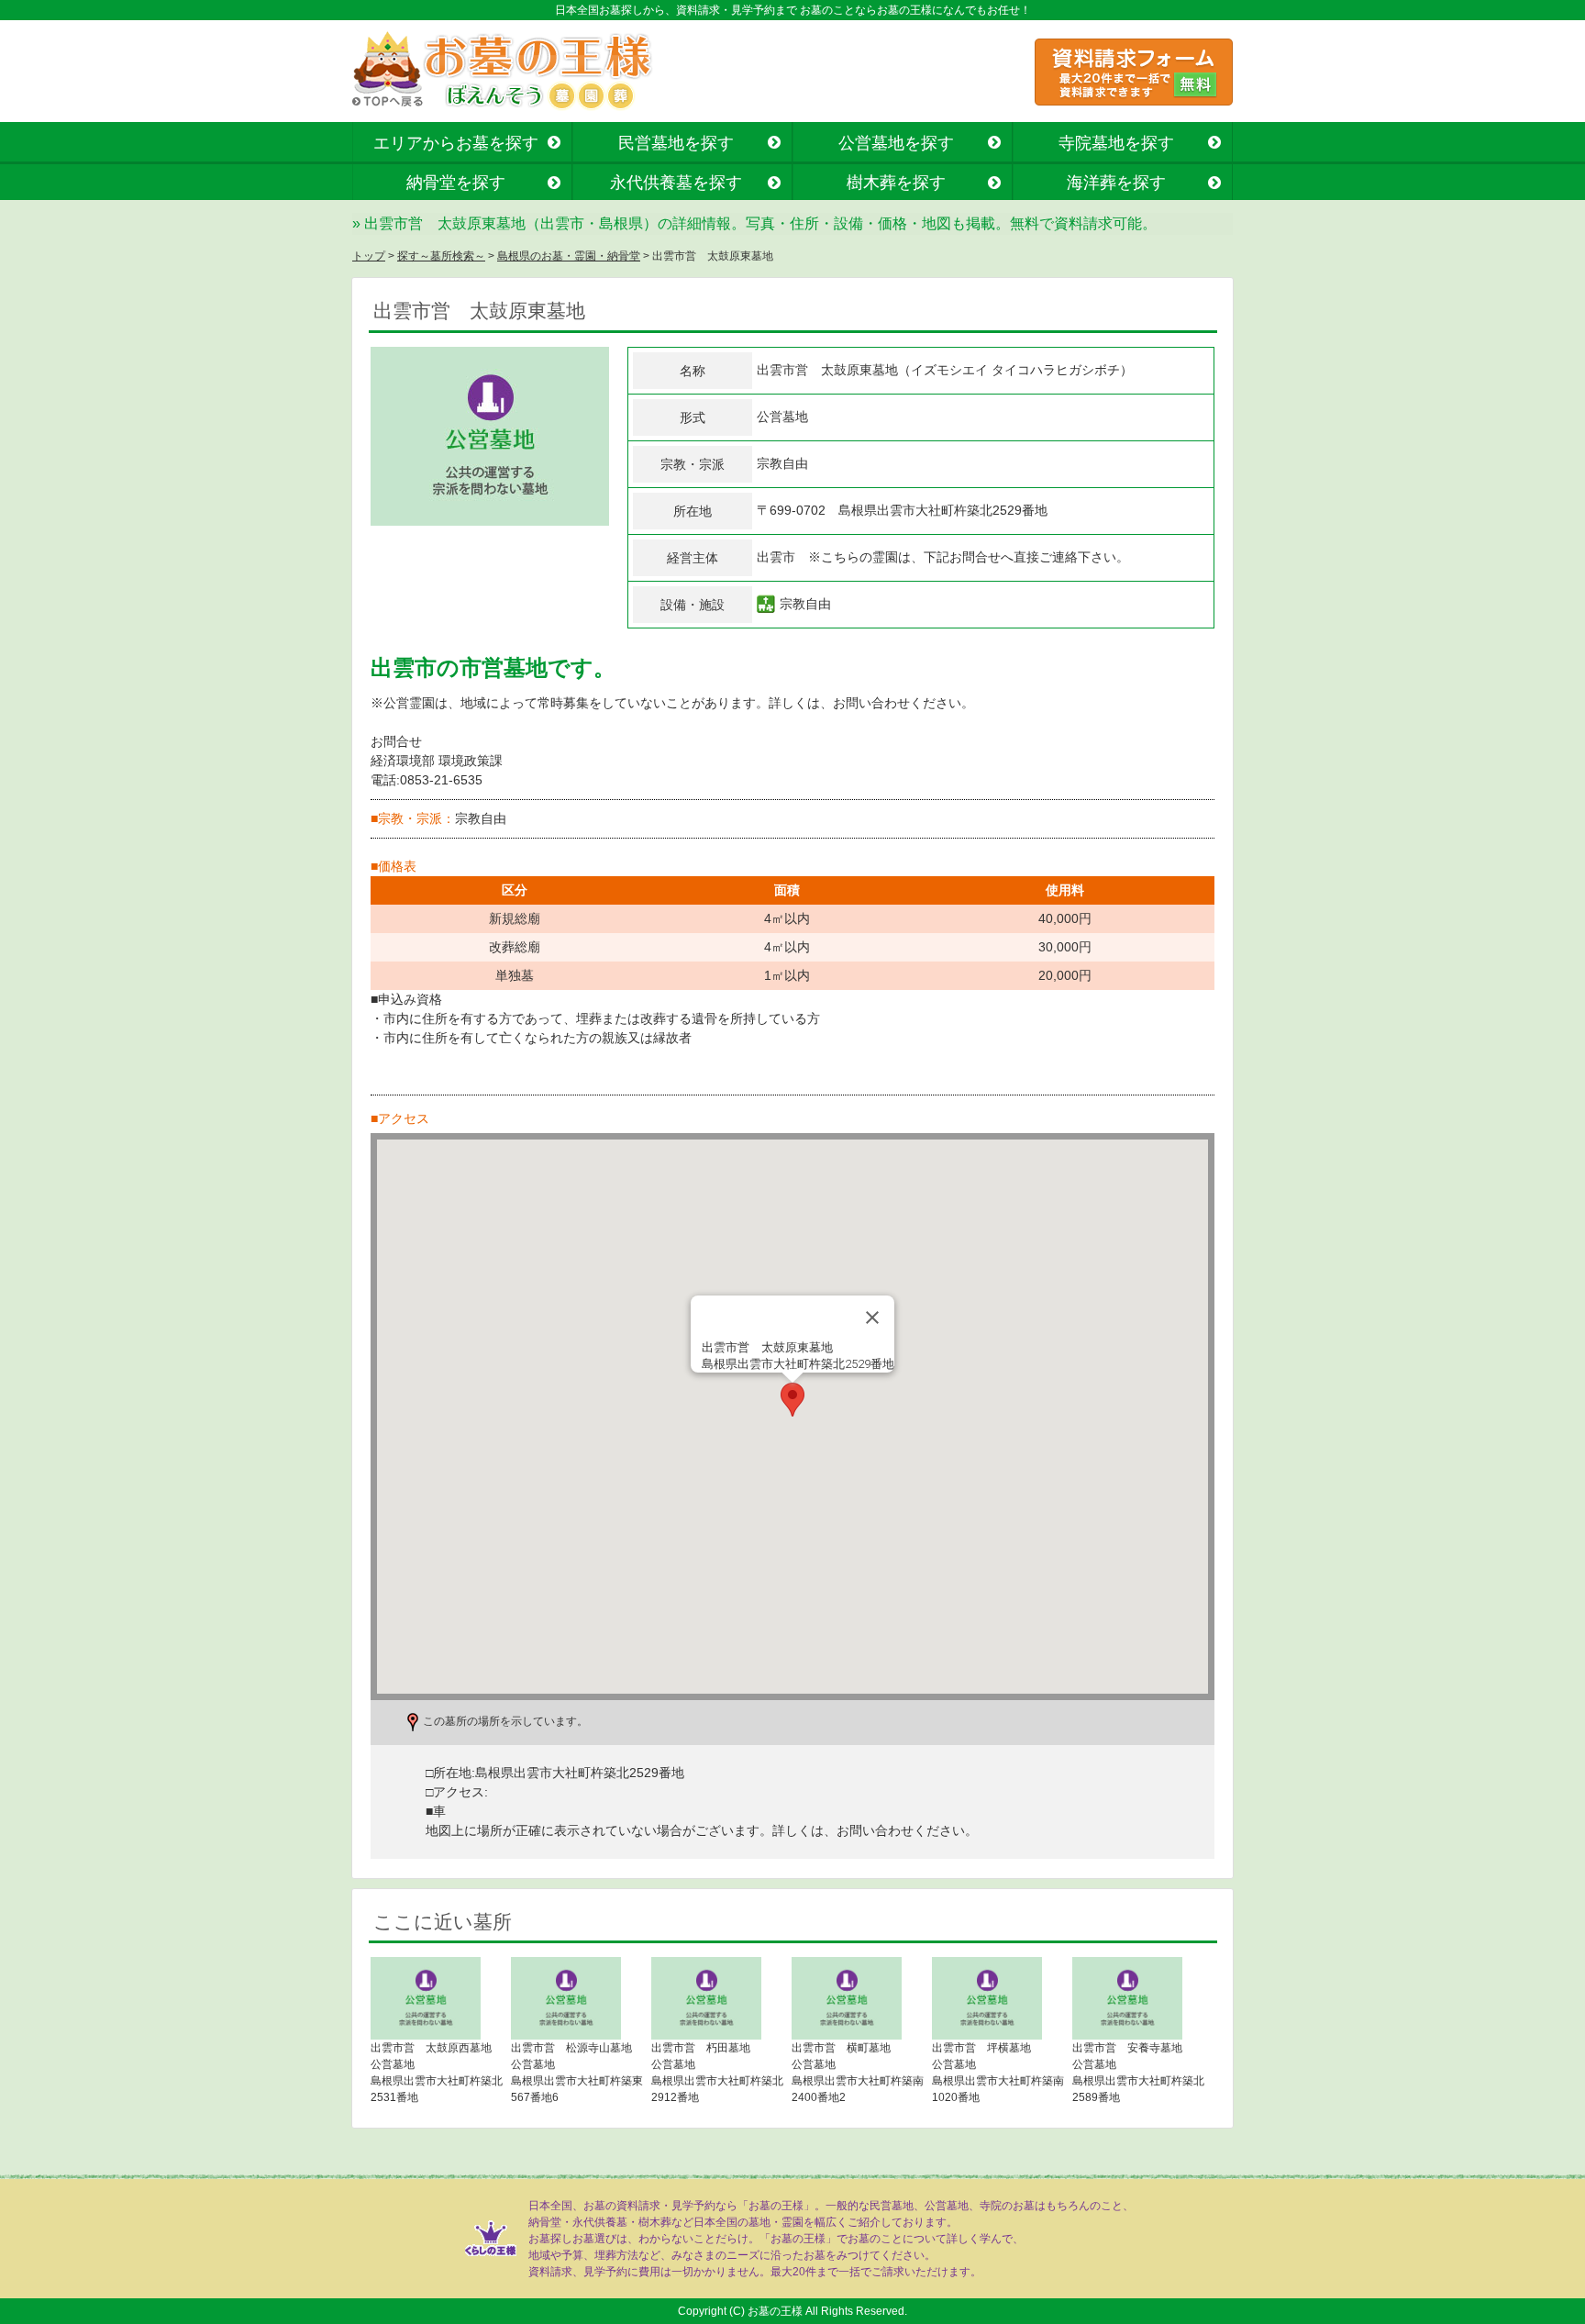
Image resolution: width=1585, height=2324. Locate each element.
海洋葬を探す (1116, 183)
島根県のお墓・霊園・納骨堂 (569, 256)
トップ (369, 256)
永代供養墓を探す (676, 183)
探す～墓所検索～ (441, 256)
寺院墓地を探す (1116, 143)
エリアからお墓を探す (456, 143)
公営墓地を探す (896, 143)
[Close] (872, 1318)
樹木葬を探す (896, 183)
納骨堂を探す (456, 183)
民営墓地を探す (676, 143)
